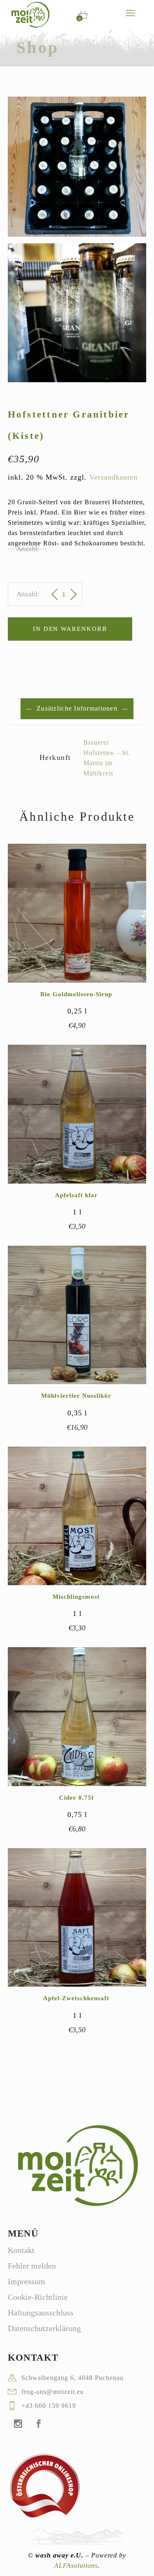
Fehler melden (32, 2266)
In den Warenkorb (70, 629)
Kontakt (21, 2250)
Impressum (26, 2281)
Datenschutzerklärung (44, 2328)
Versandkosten (113, 477)
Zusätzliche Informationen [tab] (77, 708)
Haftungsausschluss (41, 2313)
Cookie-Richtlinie (38, 2297)
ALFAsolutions (76, 2566)
